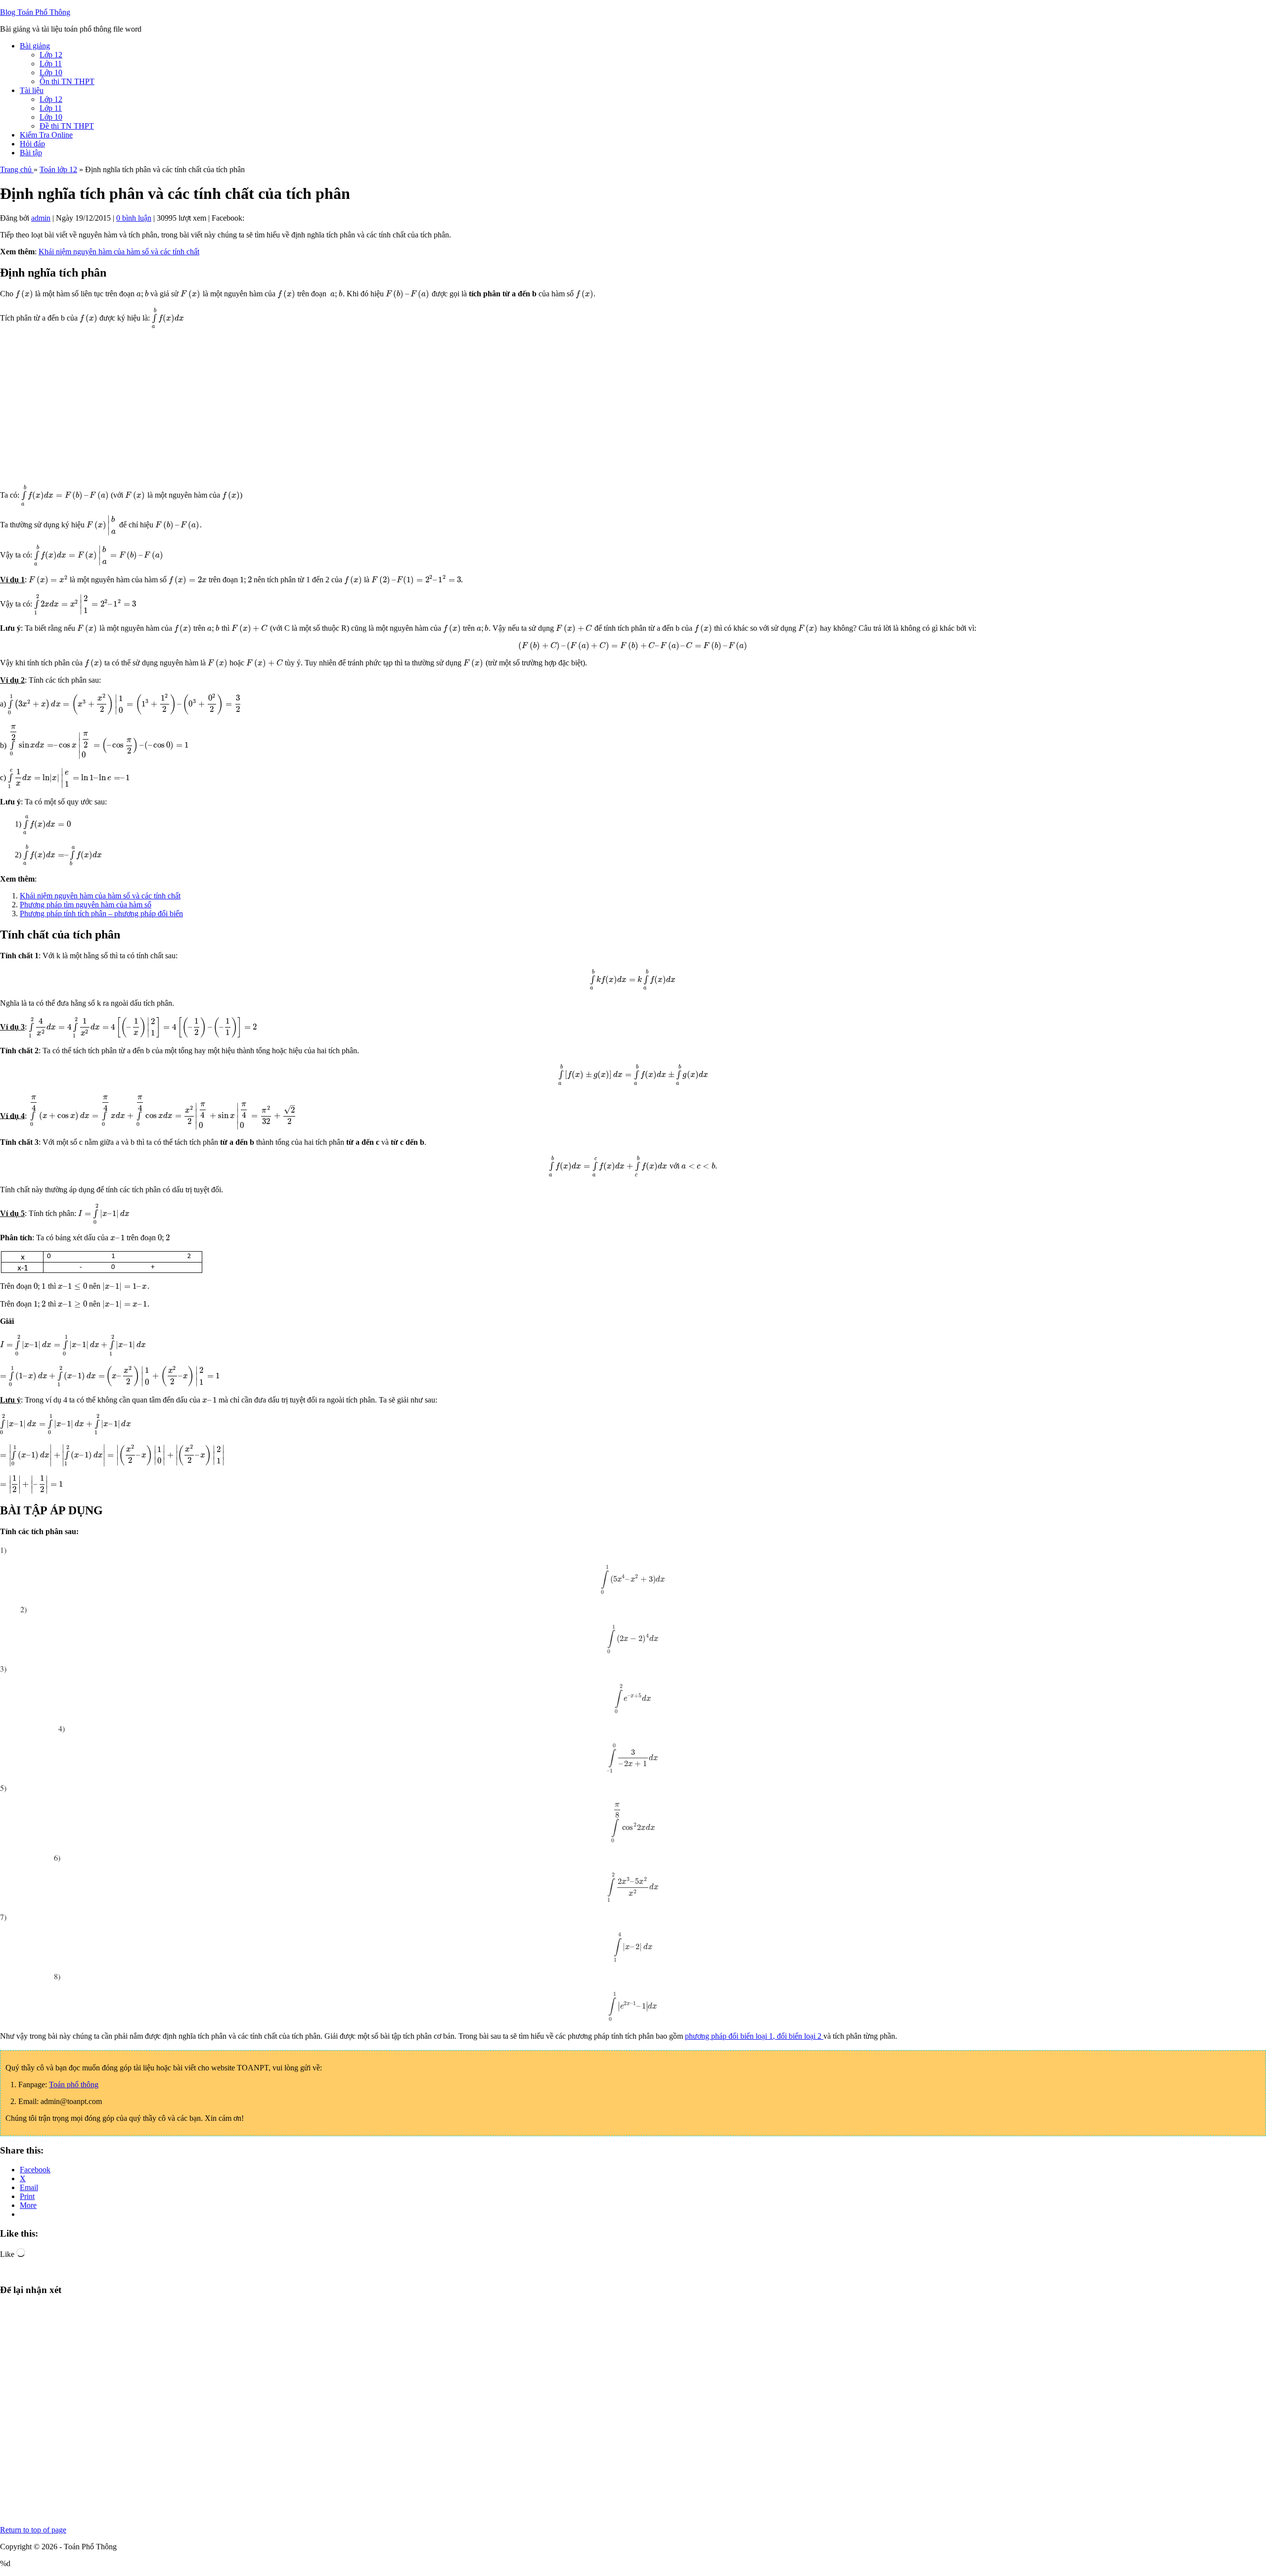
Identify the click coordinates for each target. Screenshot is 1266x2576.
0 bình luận (134, 218)
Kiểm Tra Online (46, 135)
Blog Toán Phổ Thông (35, 12)
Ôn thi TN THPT (67, 81)
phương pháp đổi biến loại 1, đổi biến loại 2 (754, 2036)
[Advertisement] (297, 407)
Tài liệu (32, 90)
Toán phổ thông (74, 2084)
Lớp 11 (51, 64)
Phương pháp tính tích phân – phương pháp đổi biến (101, 913)
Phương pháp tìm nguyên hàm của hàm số (86, 905)
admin (41, 218)
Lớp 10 (51, 72)
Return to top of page (33, 2530)
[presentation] (24, 294)
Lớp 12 (51, 55)
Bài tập (31, 153)
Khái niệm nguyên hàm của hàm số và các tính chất (119, 252)
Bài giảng (35, 46)
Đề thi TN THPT (67, 126)
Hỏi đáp (32, 144)
